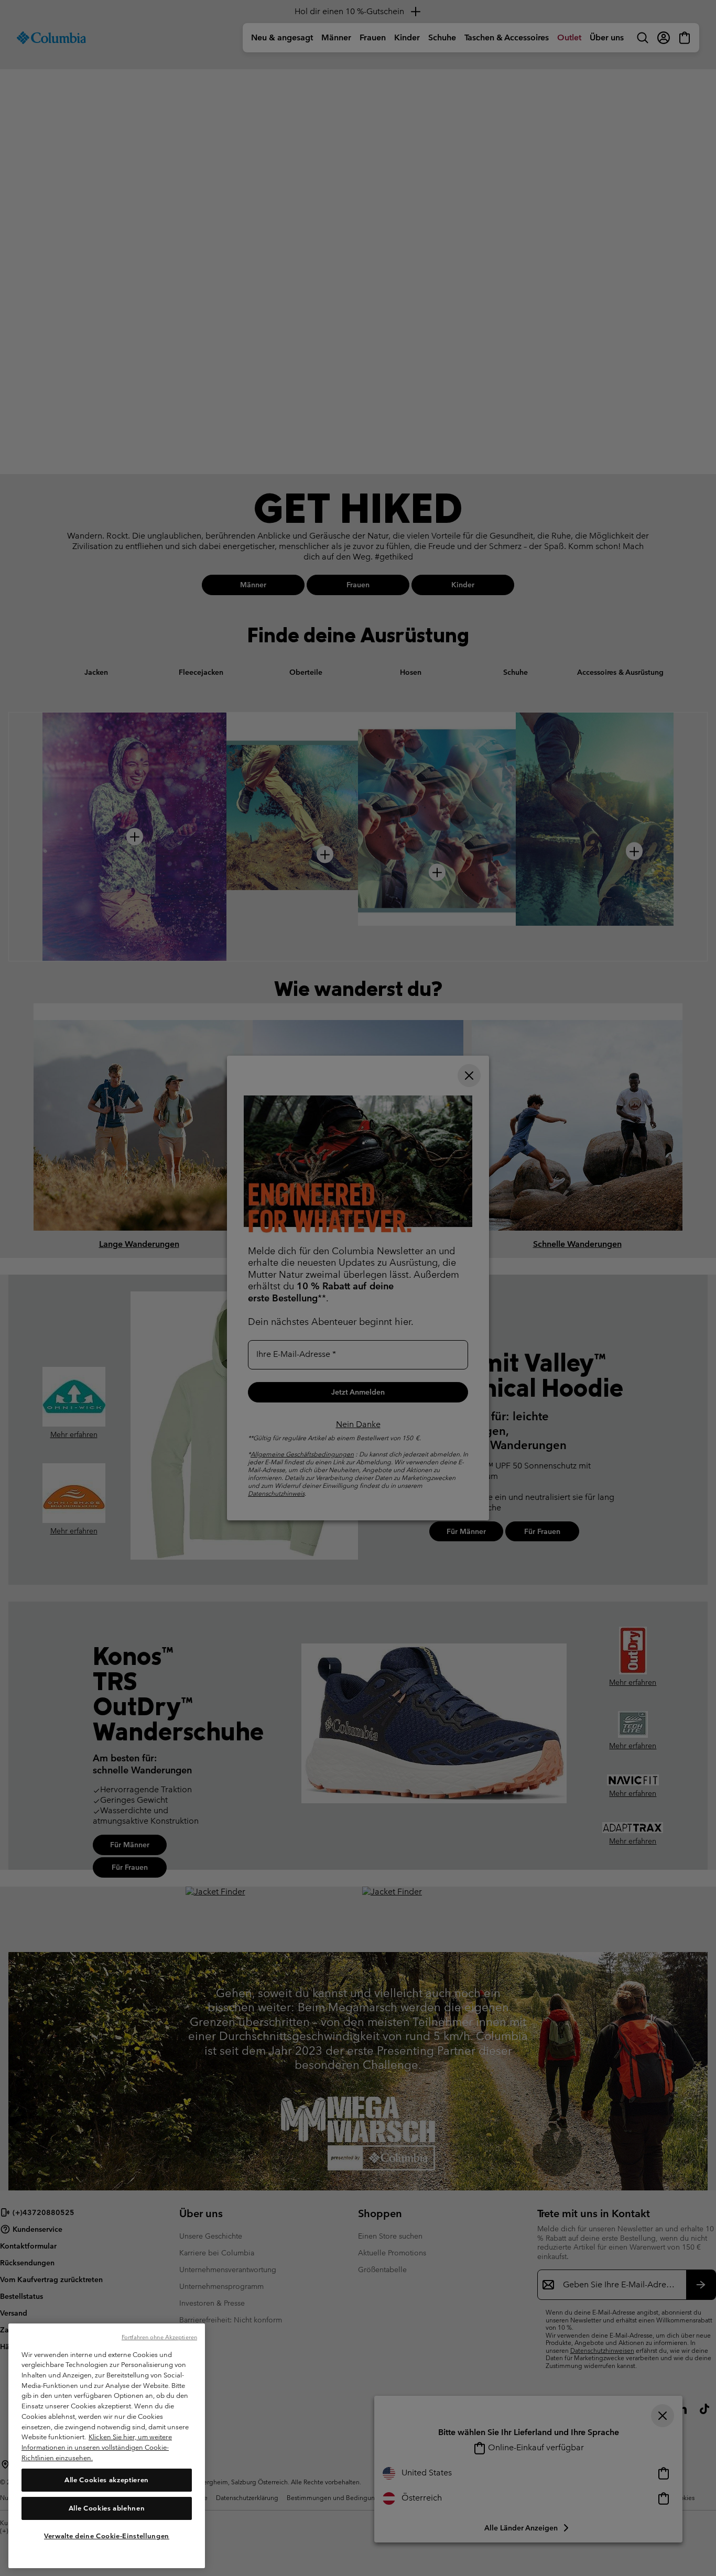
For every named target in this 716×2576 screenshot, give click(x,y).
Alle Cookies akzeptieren (107, 2479)
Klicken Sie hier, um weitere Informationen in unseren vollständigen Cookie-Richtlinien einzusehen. (97, 2447)
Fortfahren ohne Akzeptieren (159, 2337)
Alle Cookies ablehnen (107, 2508)
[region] (107, 2446)
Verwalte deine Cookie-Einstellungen (107, 2535)
